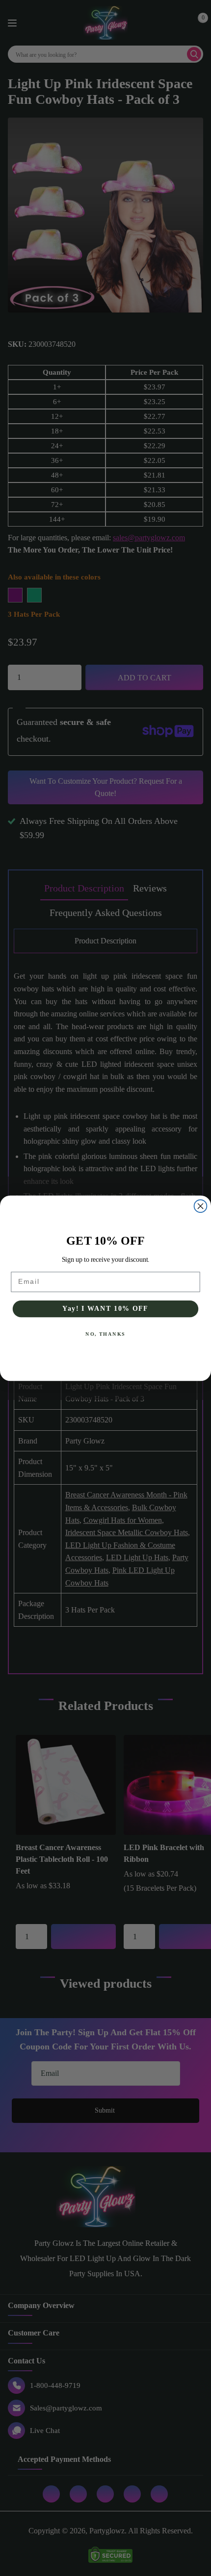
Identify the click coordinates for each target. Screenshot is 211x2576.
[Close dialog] (201, 1206)
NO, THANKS (105, 1334)
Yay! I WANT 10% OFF (105, 1309)
